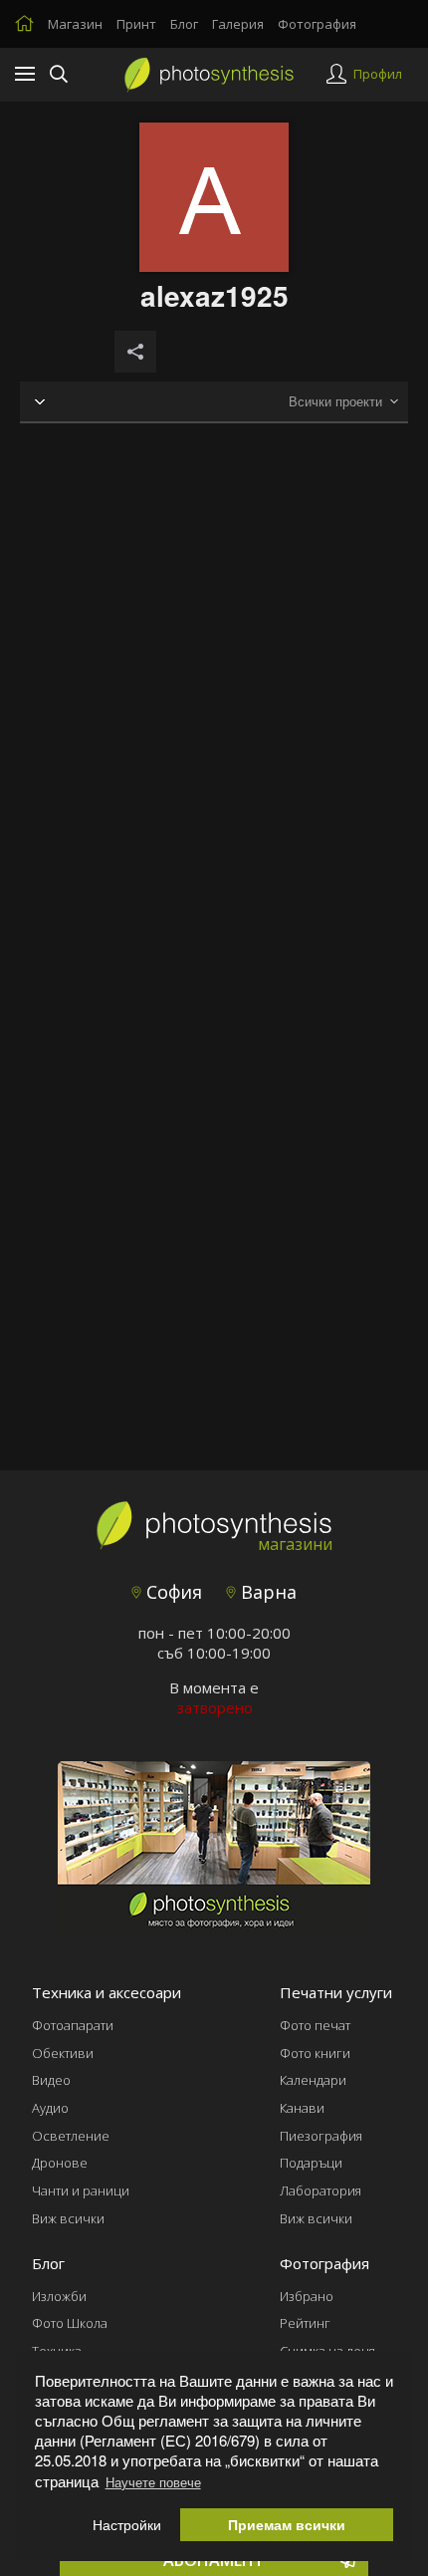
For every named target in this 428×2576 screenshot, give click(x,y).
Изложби (59, 2296)
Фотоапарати (73, 2025)
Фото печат (315, 2025)
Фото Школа (70, 2323)
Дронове (60, 2163)
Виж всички (68, 2218)
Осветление (71, 2136)
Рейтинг (305, 2323)
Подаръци (311, 2163)
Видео (51, 2080)
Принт (136, 24)
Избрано (307, 2296)
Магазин (75, 24)
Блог (184, 24)
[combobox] (343, 402)
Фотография (317, 24)
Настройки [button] (127, 2525)
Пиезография (321, 2136)
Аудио (50, 2108)
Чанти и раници (81, 2190)
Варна (266, 1592)
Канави (302, 2108)
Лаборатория (321, 2190)
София (172, 1592)
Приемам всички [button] (287, 2525)
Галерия (238, 24)
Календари (313, 2080)
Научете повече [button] (153, 2482)
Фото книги (315, 2053)
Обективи (63, 2053)
